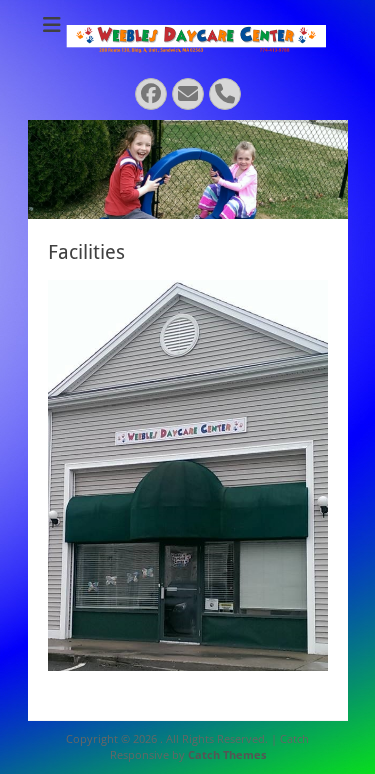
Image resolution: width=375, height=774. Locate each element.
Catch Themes (227, 754)
